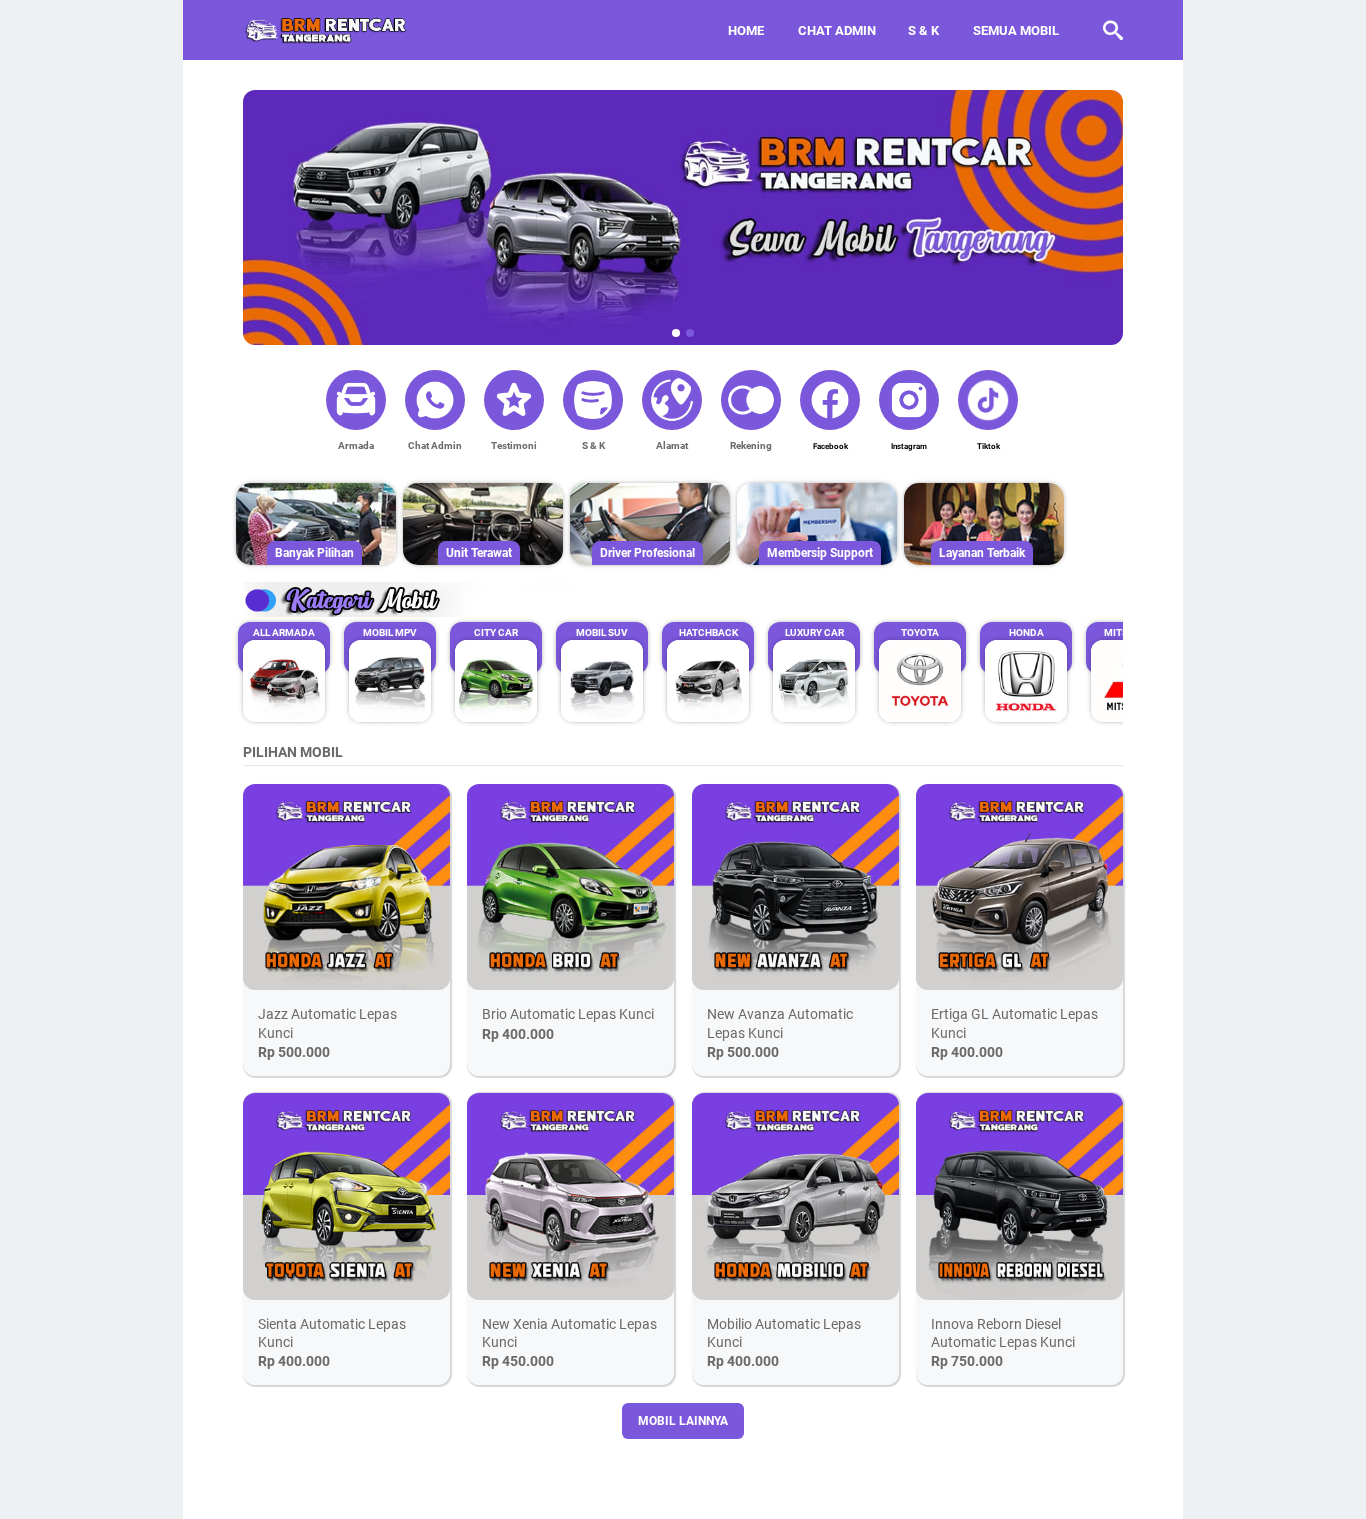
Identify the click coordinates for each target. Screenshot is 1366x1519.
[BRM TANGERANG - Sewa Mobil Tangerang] (327, 30)
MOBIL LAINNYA (683, 1421)
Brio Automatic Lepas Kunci (568, 1014)
